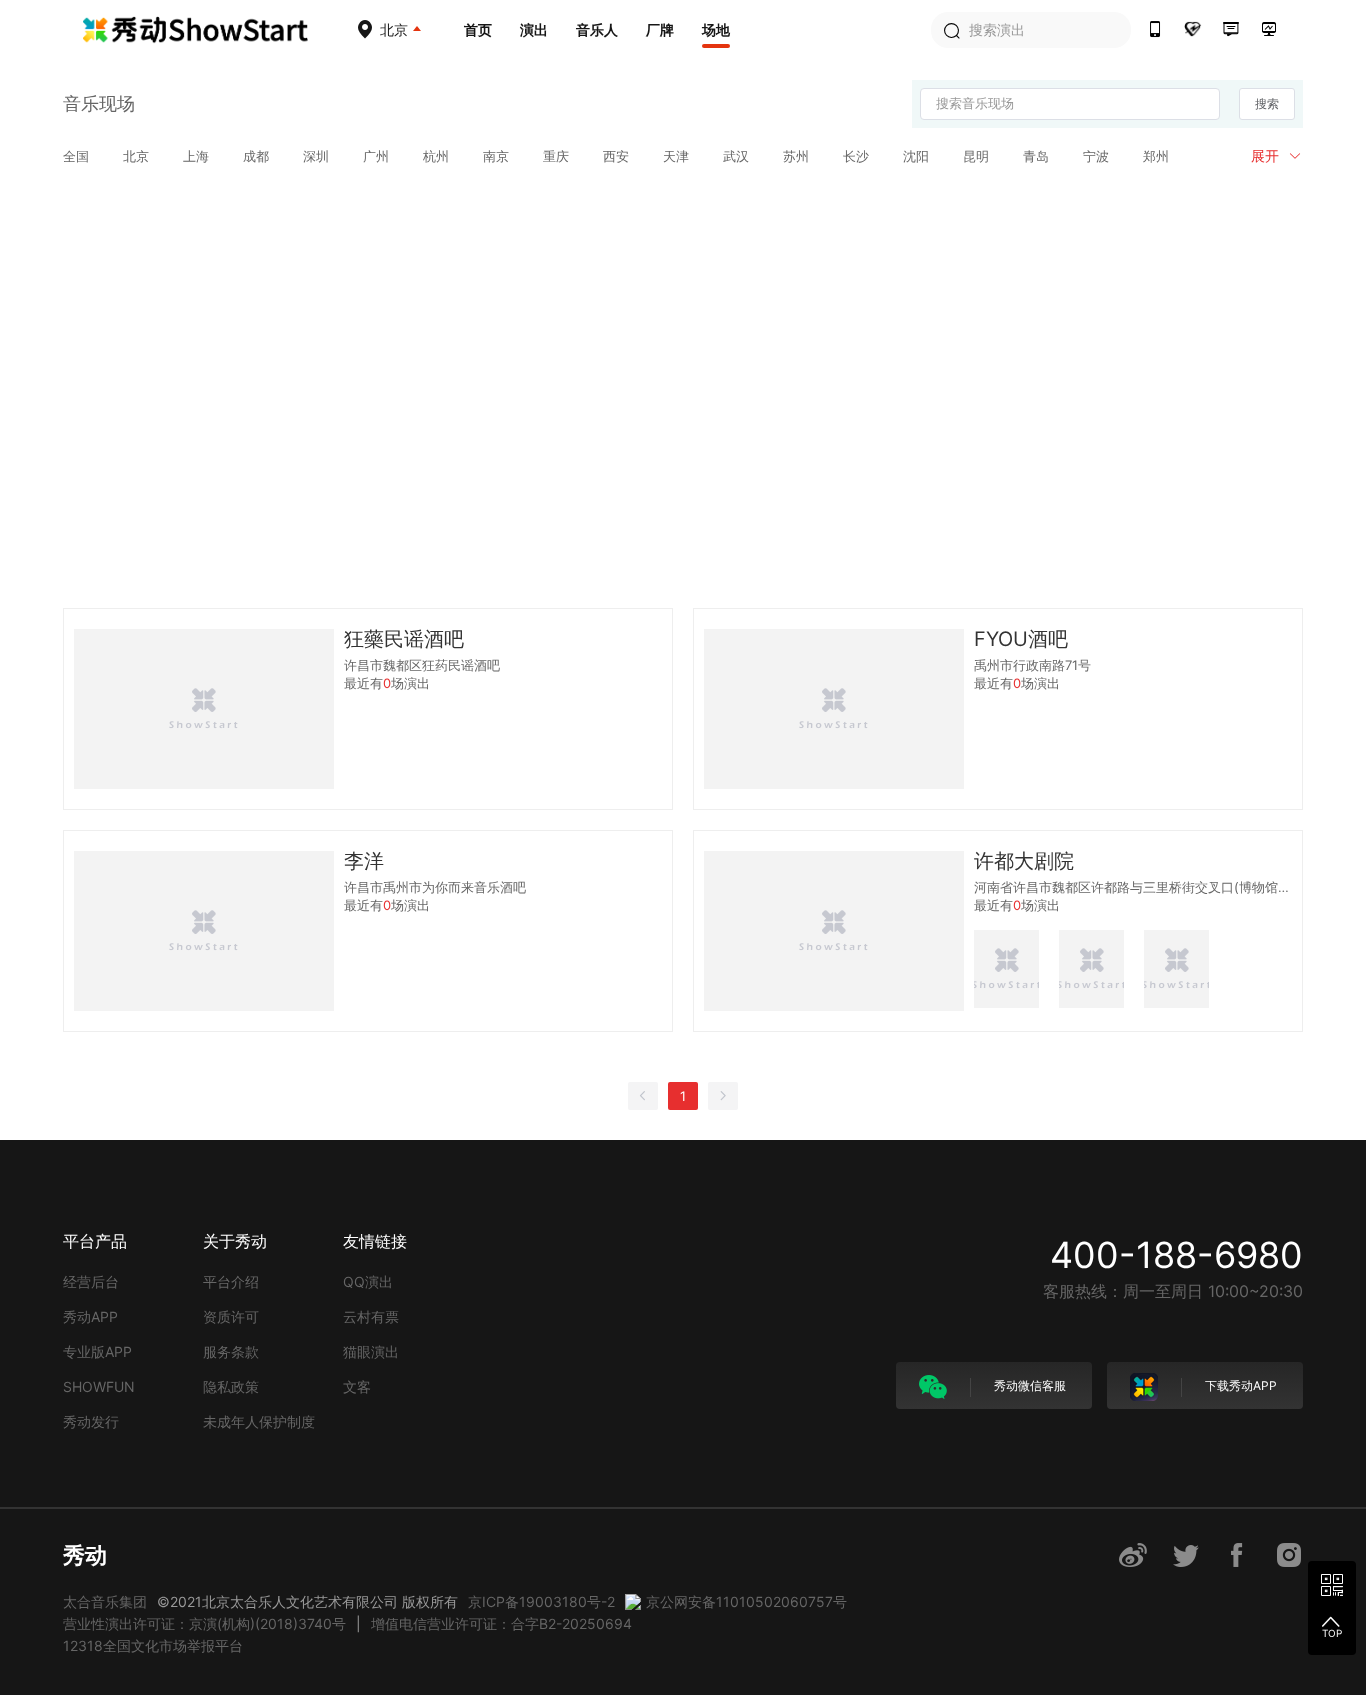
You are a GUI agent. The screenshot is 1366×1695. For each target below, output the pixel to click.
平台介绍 (231, 1281)
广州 (376, 156)
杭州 (436, 156)
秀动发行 (91, 1421)
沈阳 (916, 156)
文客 (357, 1386)
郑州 (1156, 156)
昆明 (976, 156)
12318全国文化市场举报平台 (153, 1645)
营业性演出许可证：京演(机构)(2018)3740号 (204, 1623)
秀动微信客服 (1028, 1385)
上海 (196, 156)
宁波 (1096, 156)
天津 (676, 156)
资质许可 (231, 1316)
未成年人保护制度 (259, 1421)
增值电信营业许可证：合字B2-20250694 (501, 1623)
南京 (496, 156)
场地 (716, 29)
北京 (136, 156)
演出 (534, 29)
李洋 (364, 861)
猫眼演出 (371, 1351)
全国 (76, 156)
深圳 (316, 156)
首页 (478, 29)
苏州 (796, 156)
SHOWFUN (99, 1386)
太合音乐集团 (105, 1601)
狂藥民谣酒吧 (404, 639)
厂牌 (660, 29)
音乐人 (597, 29)
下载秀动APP (1239, 1385)
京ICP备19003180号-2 (541, 1601)
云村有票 (371, 1316)
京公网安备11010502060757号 (746, 1601)
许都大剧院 (1024, 861)
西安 (616, 156)
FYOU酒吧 (1021, 639)
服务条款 (231, 1351)
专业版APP (97, 1351)
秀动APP (90, 1316)
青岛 (1036, 156)
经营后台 (91, 1281)
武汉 (736, 156)
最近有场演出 (387, 683)
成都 (256, 156)
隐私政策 (231, 1386)
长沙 (856, 156)
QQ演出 (368, 1281)
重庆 (556, 156)
